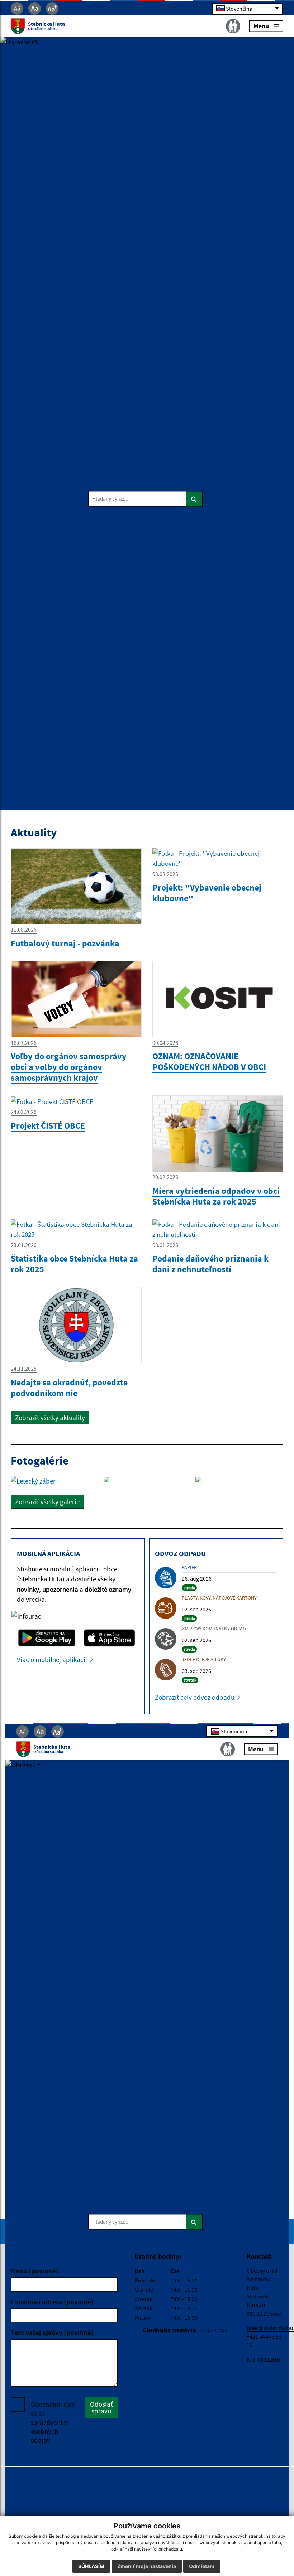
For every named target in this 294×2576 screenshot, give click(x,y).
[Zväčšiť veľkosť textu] (52, 8)
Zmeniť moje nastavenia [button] (147, 2566)
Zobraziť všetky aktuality (50, 1418)
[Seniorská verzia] (233, 26)
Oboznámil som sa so (53, 2422)
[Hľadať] (194, 499)
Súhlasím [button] (91, 2566)
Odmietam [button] (202, 2566)
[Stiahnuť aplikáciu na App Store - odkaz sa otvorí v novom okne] (110, 1638)
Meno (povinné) (35, 2271)
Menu (261, 26)
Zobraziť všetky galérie (47, 1502)
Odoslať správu (101, 2408)
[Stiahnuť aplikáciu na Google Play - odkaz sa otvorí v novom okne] (47, 1638)
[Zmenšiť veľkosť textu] (17, 8)
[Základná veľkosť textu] (35, 8)
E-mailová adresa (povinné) (52, 2302)
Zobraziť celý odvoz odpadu (195, 1697)
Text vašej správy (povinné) (52, 2333)
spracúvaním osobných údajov (49, 2431)
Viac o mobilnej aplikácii (52, 1660)
